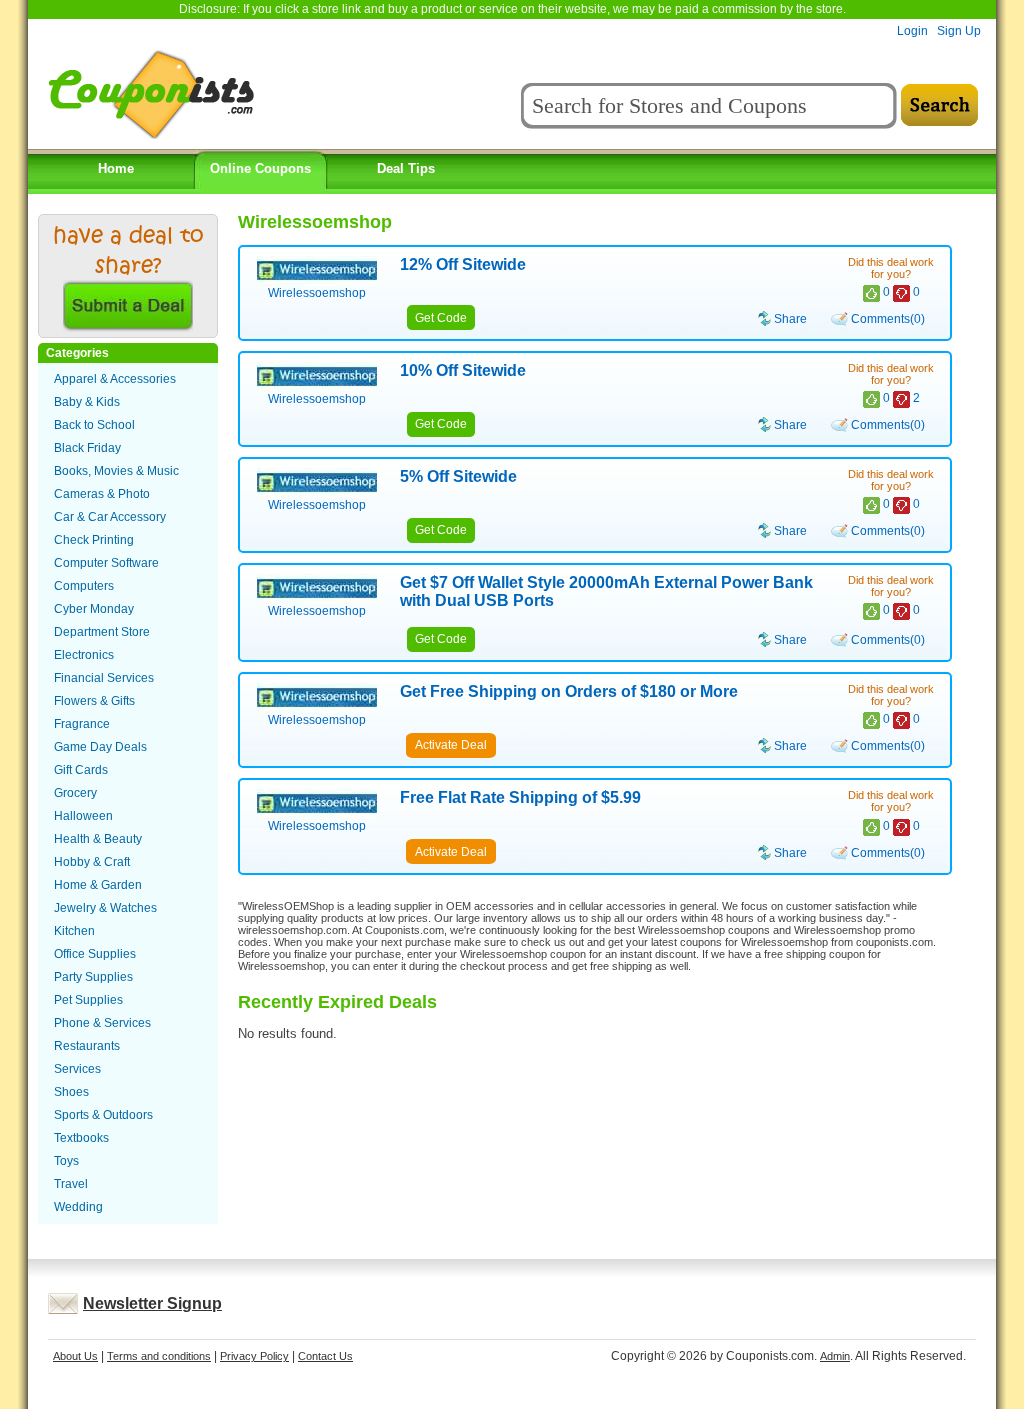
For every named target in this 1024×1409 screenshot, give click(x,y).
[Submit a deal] (128, 325)
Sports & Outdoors (103, 1115)
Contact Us (325, 1356)
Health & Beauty (98, 839)
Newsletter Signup (152, 1303)
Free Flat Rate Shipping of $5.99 (520, 797)
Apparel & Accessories (115, 379)
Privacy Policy (254, 1356)
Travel (71, 1184)
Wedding (78, 1207)
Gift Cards (81, 770)
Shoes (71, 1092)
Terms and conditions (159, 1356)
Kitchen (74, 931)
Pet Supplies (88, 1000)
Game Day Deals (100, 747)
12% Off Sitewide (463, 264)
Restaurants (87, 1046)
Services (77, 1069)
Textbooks (81, 1138)
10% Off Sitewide (463, 370)
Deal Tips (406, 168)
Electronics (84, 655)
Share (790, 319)
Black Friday (87, 448)
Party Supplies (93, 977)
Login (912, 31)
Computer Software (106, 563)
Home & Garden (98, 885)
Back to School (94, 425)
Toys (66, 1161)
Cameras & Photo (102, 494)
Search (939, 106)
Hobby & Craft (92, 862)
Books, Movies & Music (116, 471)
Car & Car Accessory (110, 517)
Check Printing (94, 540)
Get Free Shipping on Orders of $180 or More (569, 691)
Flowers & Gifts (94, 701)
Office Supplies (95, 954)
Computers (84, 586)
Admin (835, 1356)
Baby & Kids (87, 402)
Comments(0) (888, 319)
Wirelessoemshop (317, 293)
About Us (75, 1356)
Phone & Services (102, 1023)
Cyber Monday (94, 609)
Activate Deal (451, 745)
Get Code (441, 318)
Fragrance (82, 724)
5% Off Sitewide (458, 476)
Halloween (83, 816)
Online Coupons (260, 168)
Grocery (75, 793)
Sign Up (959, 31)
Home (116, 168)
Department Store (102, 632)
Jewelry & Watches (105, 908)
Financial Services (104, 678)
